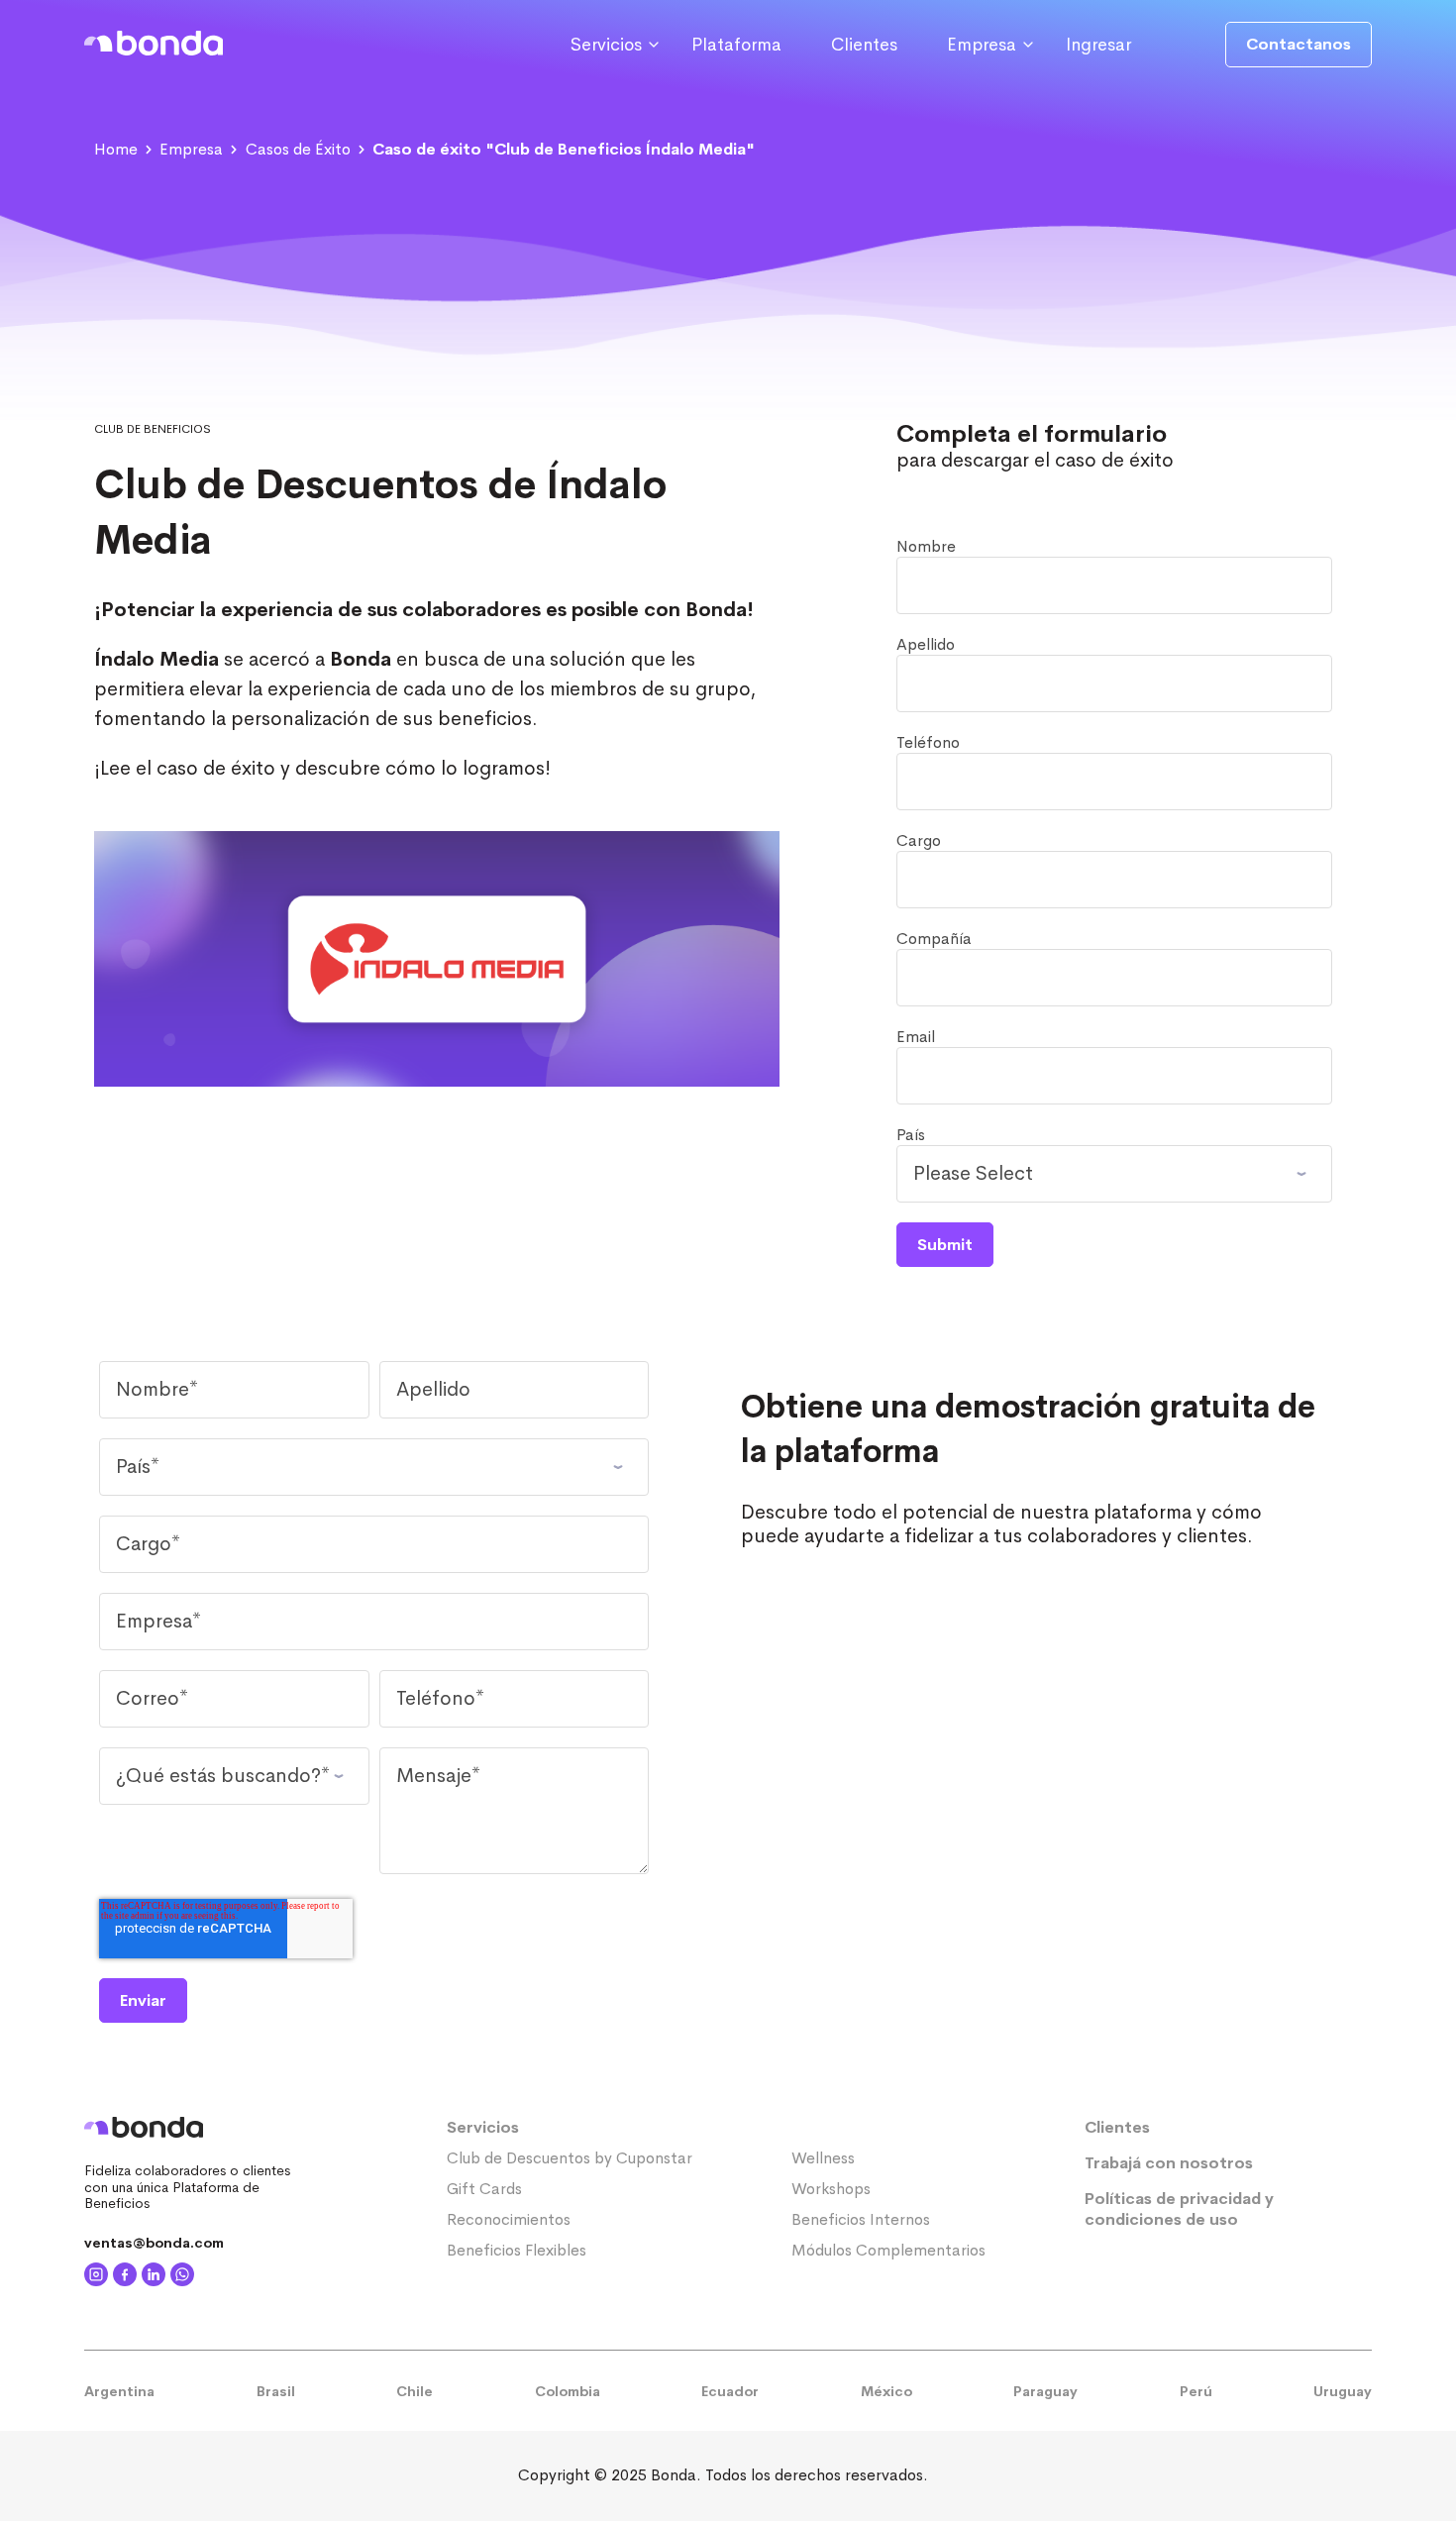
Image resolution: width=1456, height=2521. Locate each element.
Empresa (191, 149)
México (886, 2391)
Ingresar (1098, 45)
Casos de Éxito (298, 149)
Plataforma (736, 45)
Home (116, 149)
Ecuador (730, 2391)
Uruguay (1343, 2391)
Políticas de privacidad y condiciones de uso (1179, 2209)
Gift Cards (484, 2189)
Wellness (823, 2158)
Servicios (483, 2127)
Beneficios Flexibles (517, 2250)
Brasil (276, 2391)
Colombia (568, 2391)
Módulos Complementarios (888, 2250)
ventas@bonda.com (154, 2243)
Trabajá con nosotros (1169, 2163)
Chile (415, 2391)
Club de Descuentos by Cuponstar (570, 2158)
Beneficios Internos (861, 2219)
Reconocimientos (509, 2219)
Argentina (119, 2391)
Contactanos (1299, 44)
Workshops (831, 2189)
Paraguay (1045, 2391)
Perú (1196, 2391)
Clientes (864, 45)
